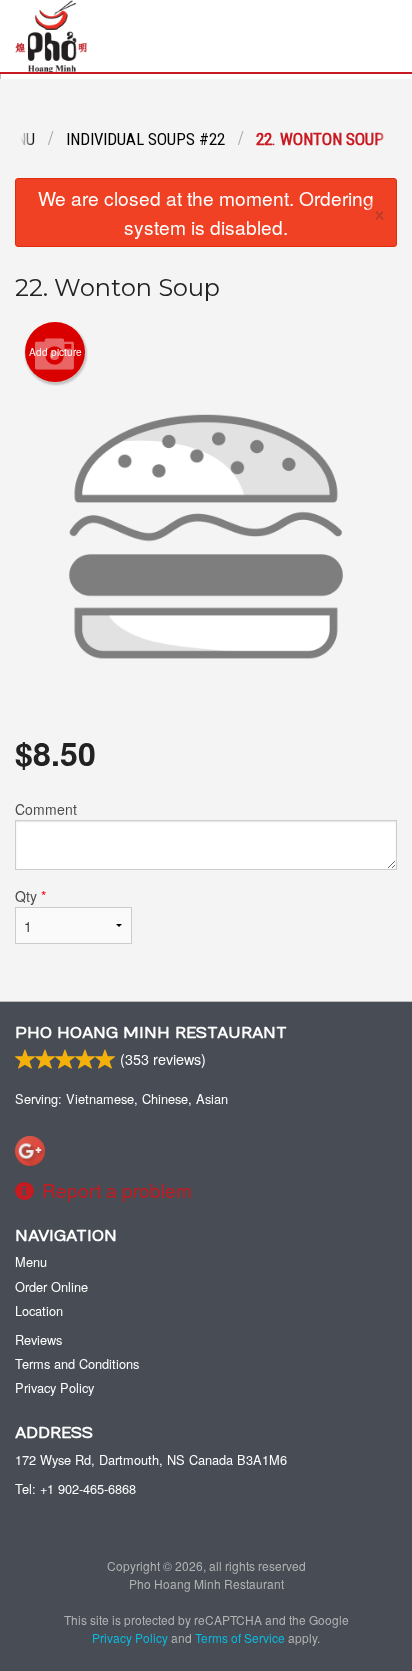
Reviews (38, 1339)
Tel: (75, 1488)
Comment (46, 809)
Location (39, 1310)
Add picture (55, 352)
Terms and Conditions (77, 1363)
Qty (30, 896)
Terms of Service (240, 1637)
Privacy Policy (54, 1387)
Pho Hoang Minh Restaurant (151, 1033)
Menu (31, 1261)
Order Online (51, 1286)
